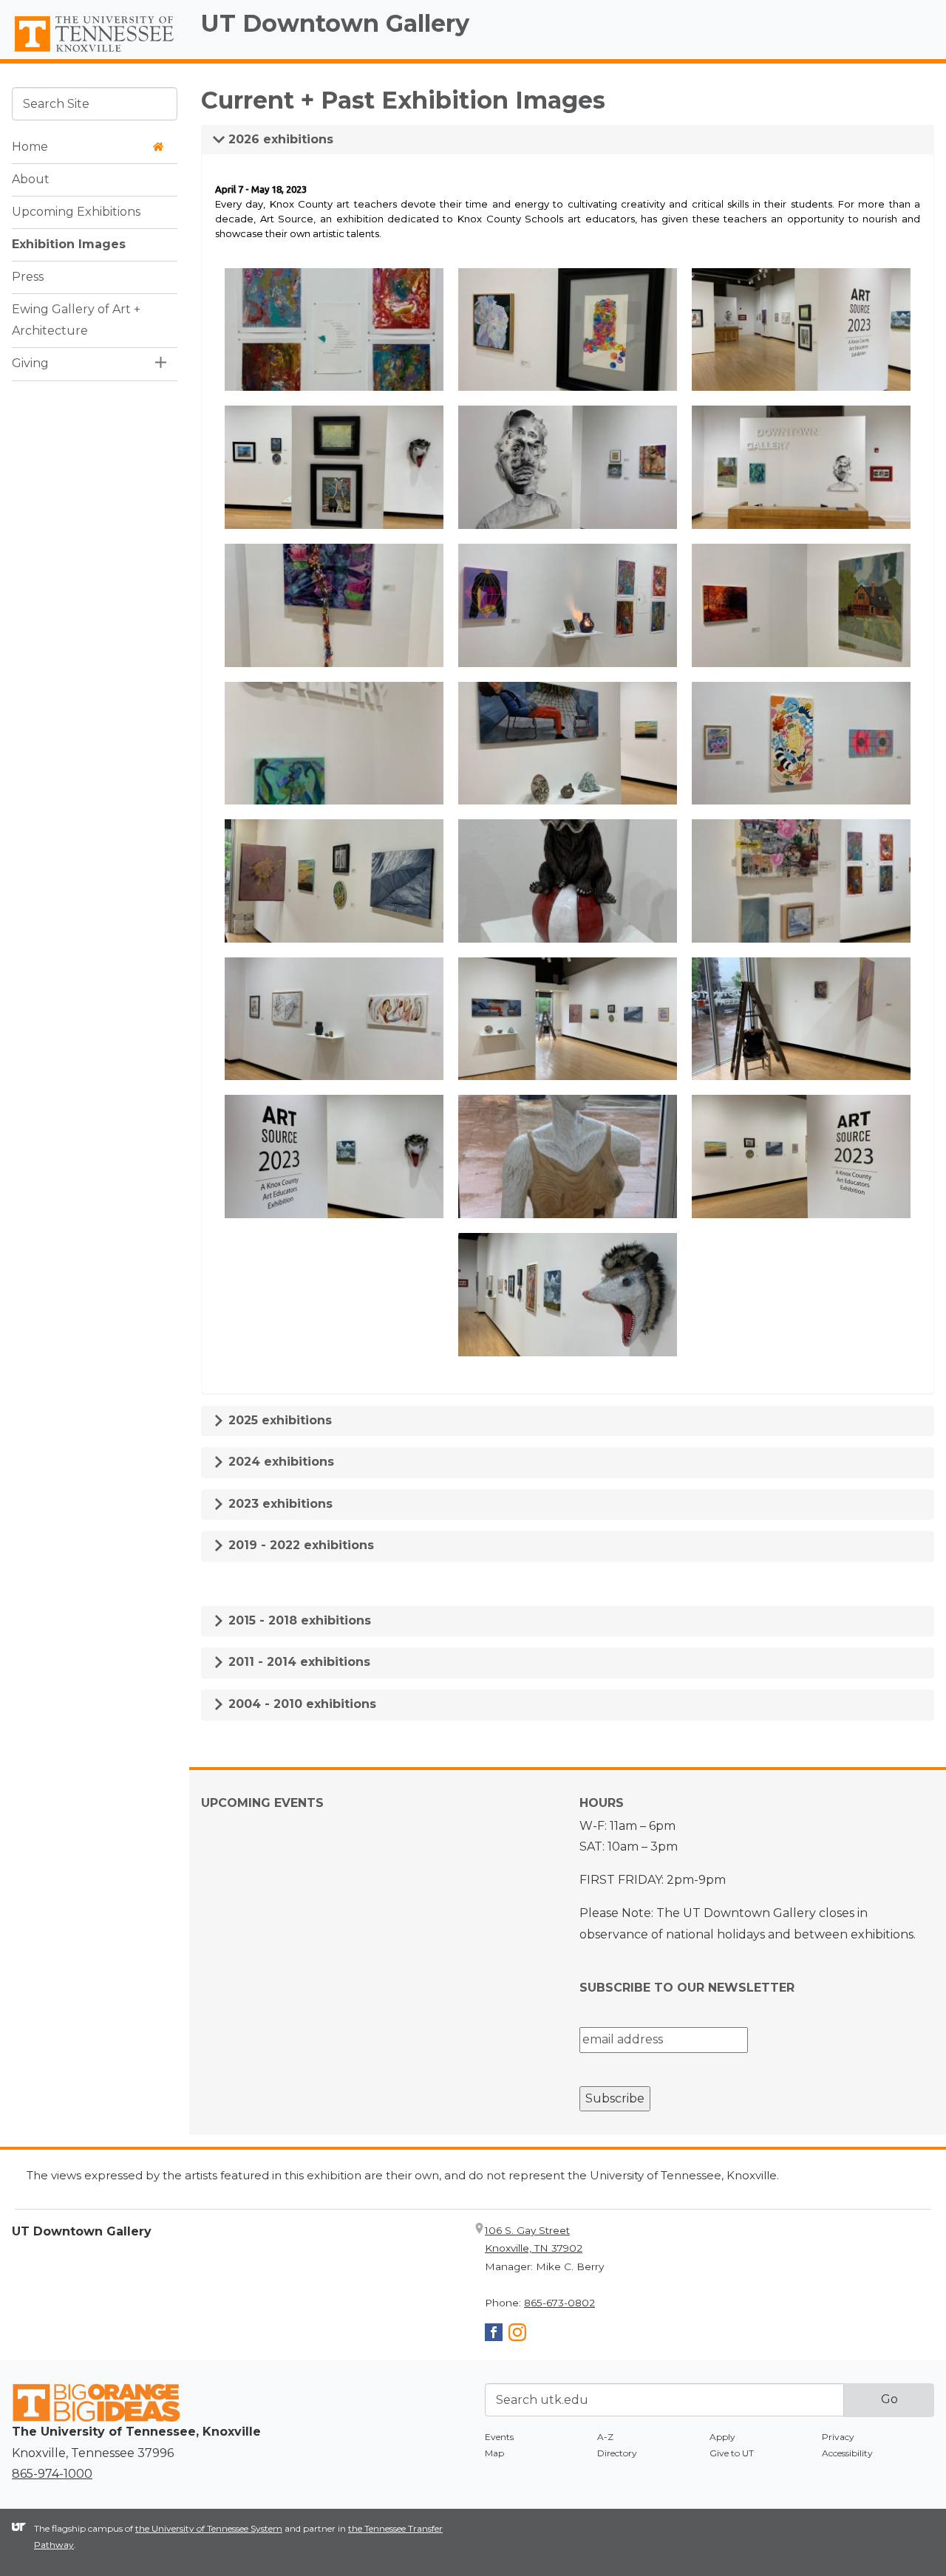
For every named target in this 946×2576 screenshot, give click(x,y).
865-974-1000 (52, 2474)
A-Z (605, 2437)
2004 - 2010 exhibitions (300, 1704)
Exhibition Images (69, 244)
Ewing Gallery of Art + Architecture (76, 320)
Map (494, 2453)
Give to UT (732, 2453)
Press (28, 277)
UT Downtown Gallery (335, 23)
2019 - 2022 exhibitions (299, 1545)
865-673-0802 (559, 2303)
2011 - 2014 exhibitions (297, 1662)
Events (499, 2437)
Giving (30, 363)
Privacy (838, 2437)
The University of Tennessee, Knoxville (95, 52)
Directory (617, 2453)
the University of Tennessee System (209, 2528)
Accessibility (847, 2453)
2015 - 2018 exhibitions (298, 1620)
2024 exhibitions (279, 1462)
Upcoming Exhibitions (76, 212)
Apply (722, 2437)
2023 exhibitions (279, 1504)
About (31, 179)
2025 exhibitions (278, 1420)
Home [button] (30, 147)
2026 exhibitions (279, 139)
